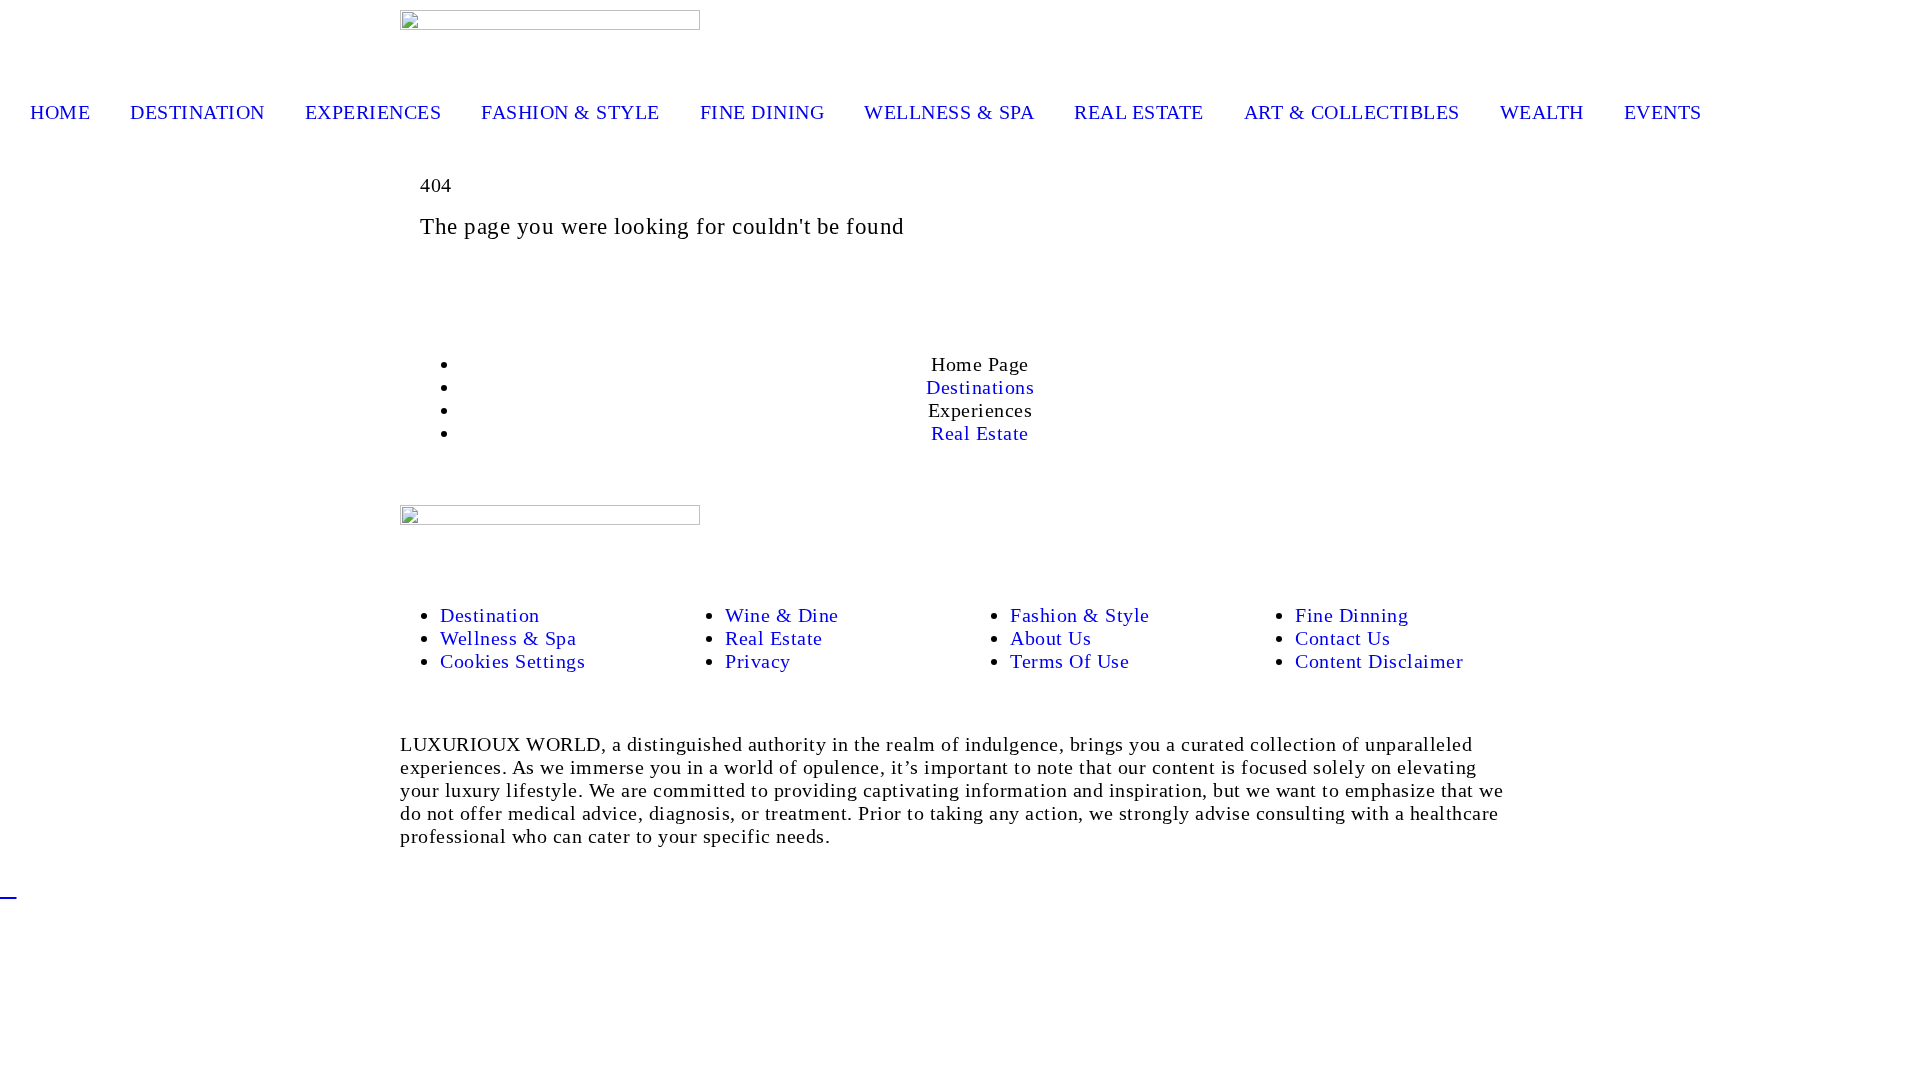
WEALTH (1542, 112)
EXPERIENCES (373, 112)
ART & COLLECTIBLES (1352, 112)
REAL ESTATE (1139, 112)
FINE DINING (762, 112)
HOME (60, 112)
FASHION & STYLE (570, 112)
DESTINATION (197, 112)
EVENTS (1663, 112)
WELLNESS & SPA (949, 112)
